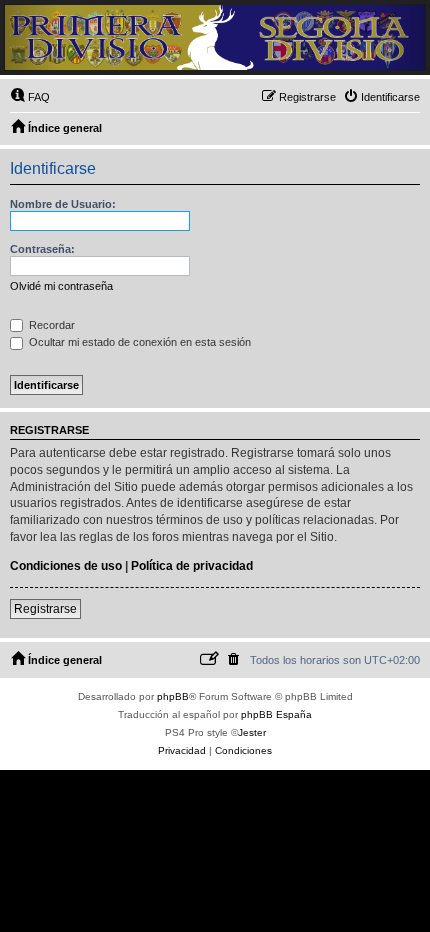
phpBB (173, 696)
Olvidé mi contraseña (61, 286)
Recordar (50, 325)
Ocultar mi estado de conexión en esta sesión (138, 342)
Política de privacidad (192, 566)
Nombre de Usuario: (63, 204)
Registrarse (45, 609)
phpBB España (276, 714)
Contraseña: (42, 249)
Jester (252, 732)
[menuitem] (30, 97)
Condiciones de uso (66, 566)
